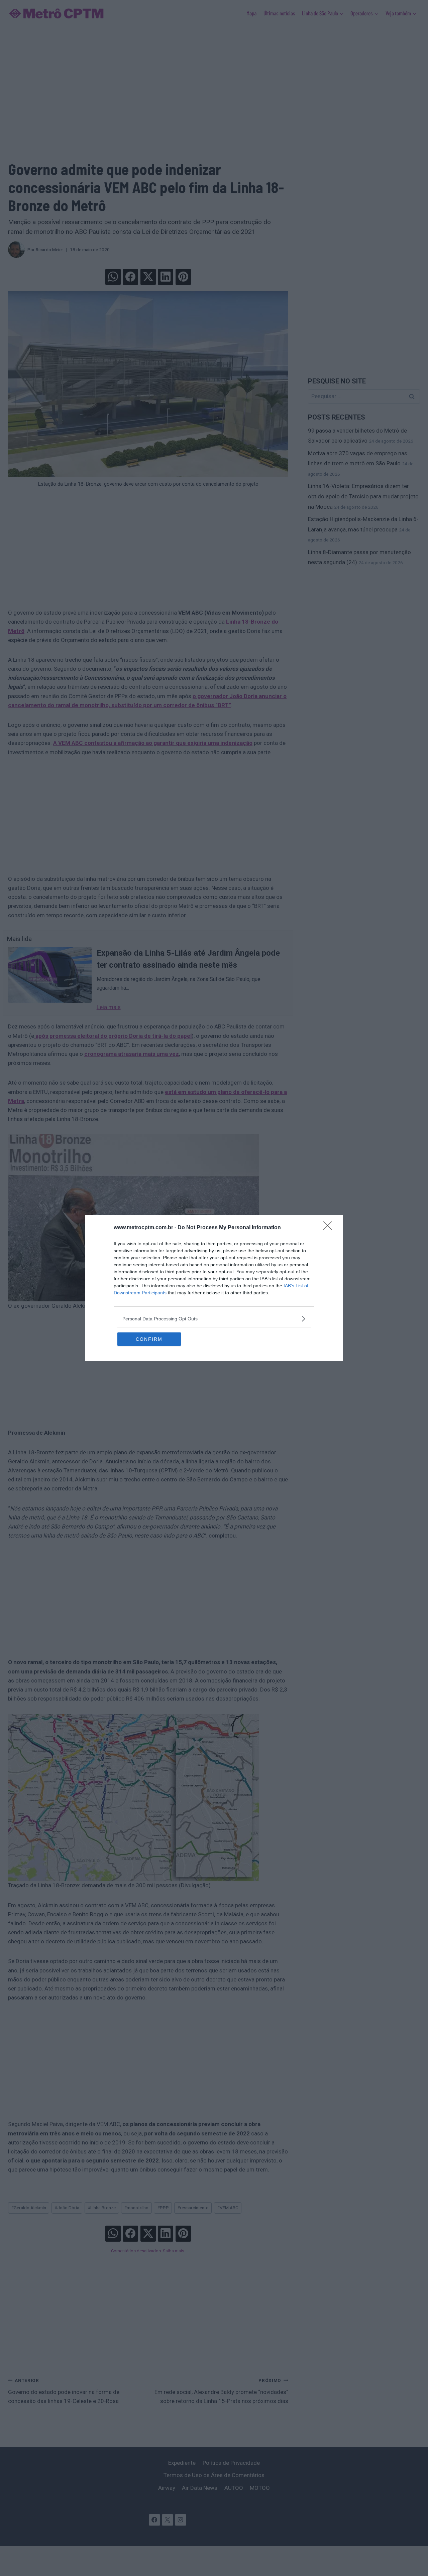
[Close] (330, 1228)
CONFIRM (149, 1339)
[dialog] (214, 1288)
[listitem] (214, 1319)
